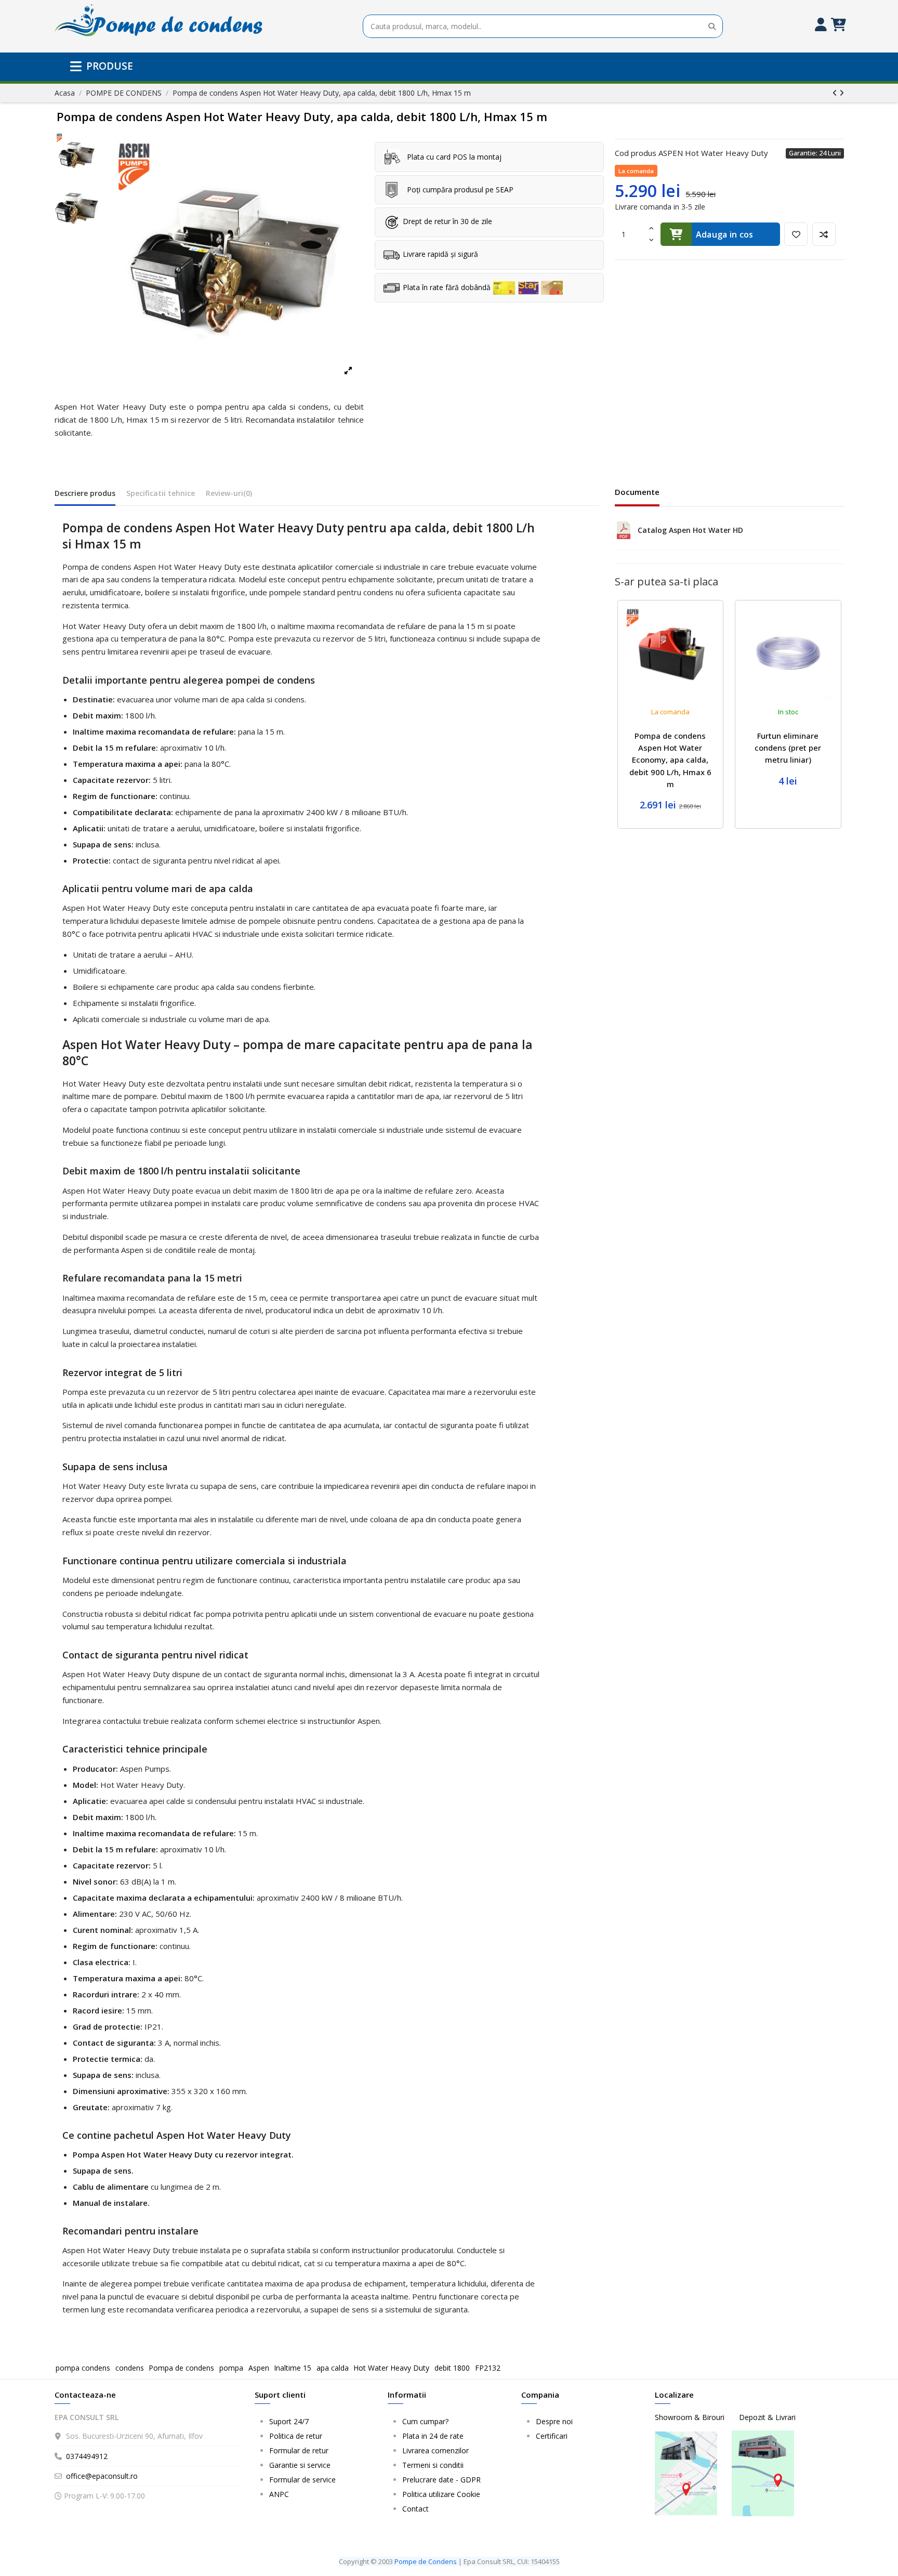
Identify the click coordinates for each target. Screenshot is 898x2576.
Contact (415, 2509)
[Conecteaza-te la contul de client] (820, 26)
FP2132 (488, 2368)
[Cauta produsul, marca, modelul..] (712, 26)
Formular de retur (299, 2450)
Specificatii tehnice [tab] (161, 493)
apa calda (333, 2368)
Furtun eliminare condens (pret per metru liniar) (788, 748)
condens (130, 2368)
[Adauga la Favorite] (796, 234)
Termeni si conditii (433, 2465)
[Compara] (824, 234)
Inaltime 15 (293, 2368)
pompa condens (83, 2368)
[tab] (229, 495)
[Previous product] (836, 93)
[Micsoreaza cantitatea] (651, 240)
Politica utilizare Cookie (441, 2494)
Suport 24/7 (289, 2421)
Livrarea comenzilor (435, 2450)
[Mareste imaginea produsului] (235, 260)
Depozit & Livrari (767, 2417)
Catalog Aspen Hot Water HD (690, 530)
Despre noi (554, 2421)
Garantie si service (300, 2465)
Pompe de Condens (426, 2561)
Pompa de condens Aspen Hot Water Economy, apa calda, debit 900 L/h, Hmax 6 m (670, 760)
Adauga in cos (725, 234)
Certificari (552, 2436)
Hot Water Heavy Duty (391, 2368)
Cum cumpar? (425, 2421)
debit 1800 (452, 2368)
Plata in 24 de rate (433, 2436)
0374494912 (87, 2456)
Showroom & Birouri (691, 2417)
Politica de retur (296, 2436)
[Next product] (842, 93)
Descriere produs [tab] (85, 493)
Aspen (259, 2368)
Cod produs (636, 153)
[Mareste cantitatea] (651, 228)
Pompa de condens (181, 2368)
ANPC (279, 2494)
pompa (231, 2368)
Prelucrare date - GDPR (441, 2480)
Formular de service (302, 2480)
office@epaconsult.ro (102, 2476)
